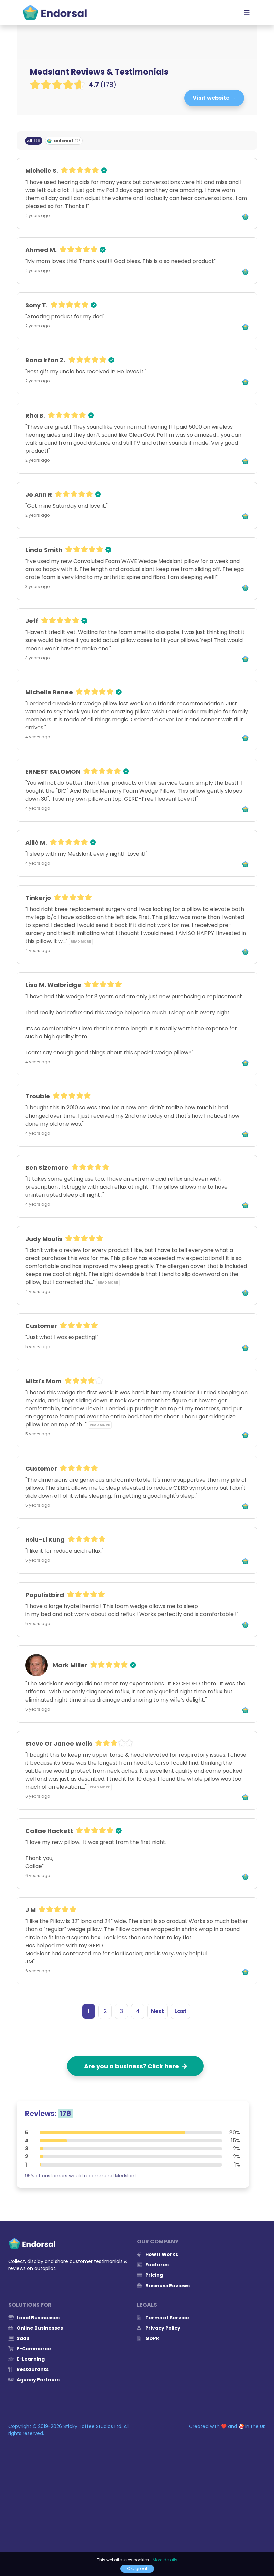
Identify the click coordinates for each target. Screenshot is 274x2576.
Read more (81, 942)
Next (158, 2011)
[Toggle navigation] (247, 13)
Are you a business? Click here (133, 2066)
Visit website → (214, 98)
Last (181, 2011)
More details (165, 2560)
